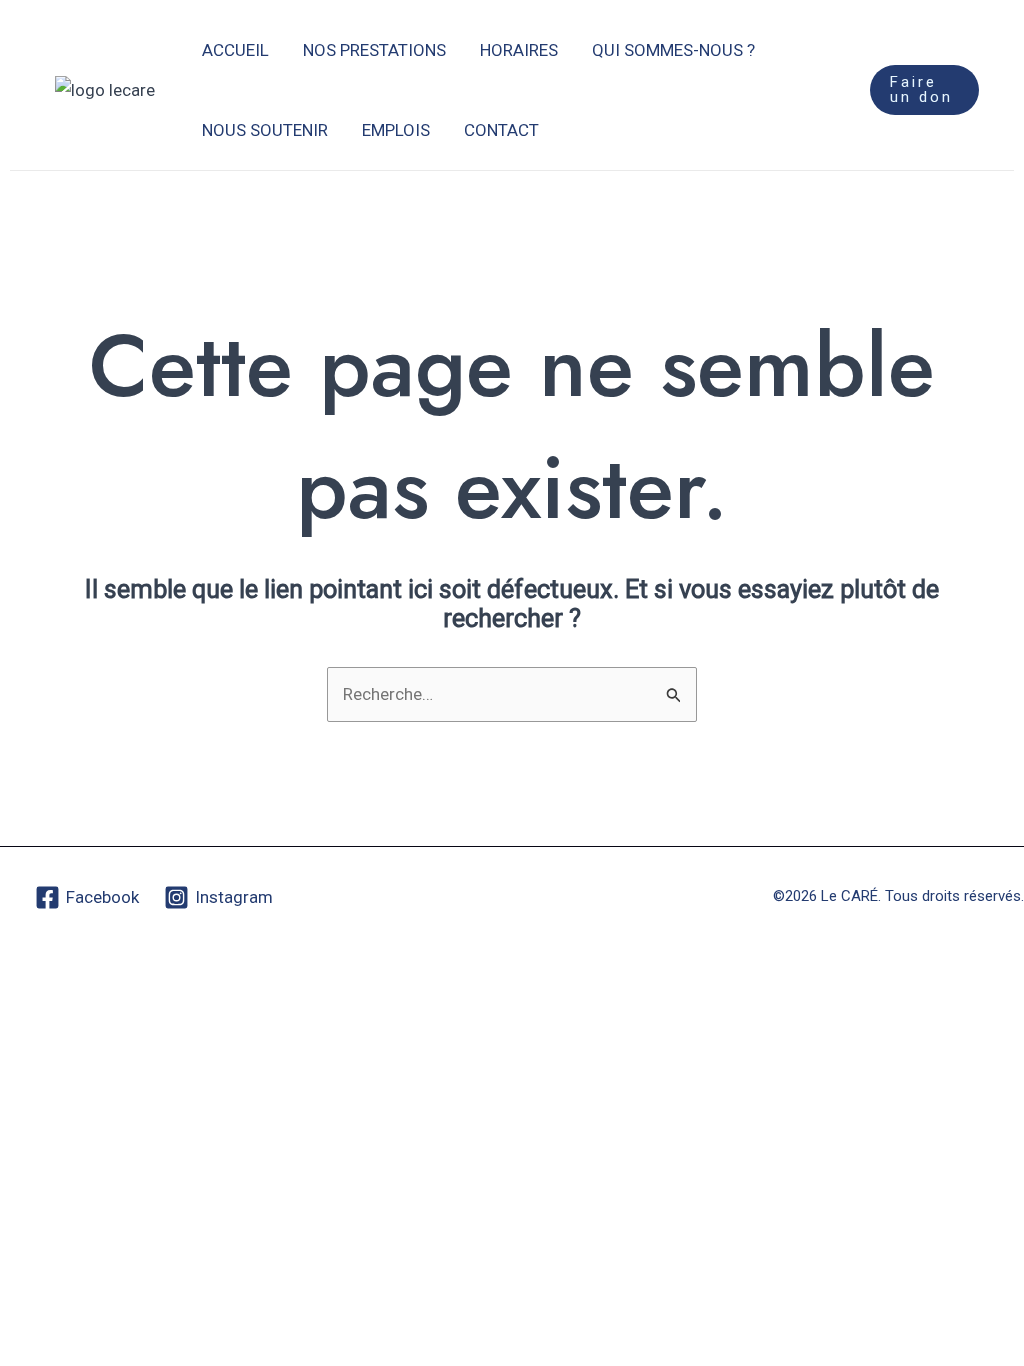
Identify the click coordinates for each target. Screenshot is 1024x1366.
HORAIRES (519, 50)
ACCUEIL (235, 50)
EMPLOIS (396, 130)
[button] (924, 90)
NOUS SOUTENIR (265, 130)
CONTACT (501, 130)
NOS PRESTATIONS (374, 50)
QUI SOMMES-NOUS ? (673, 50)
